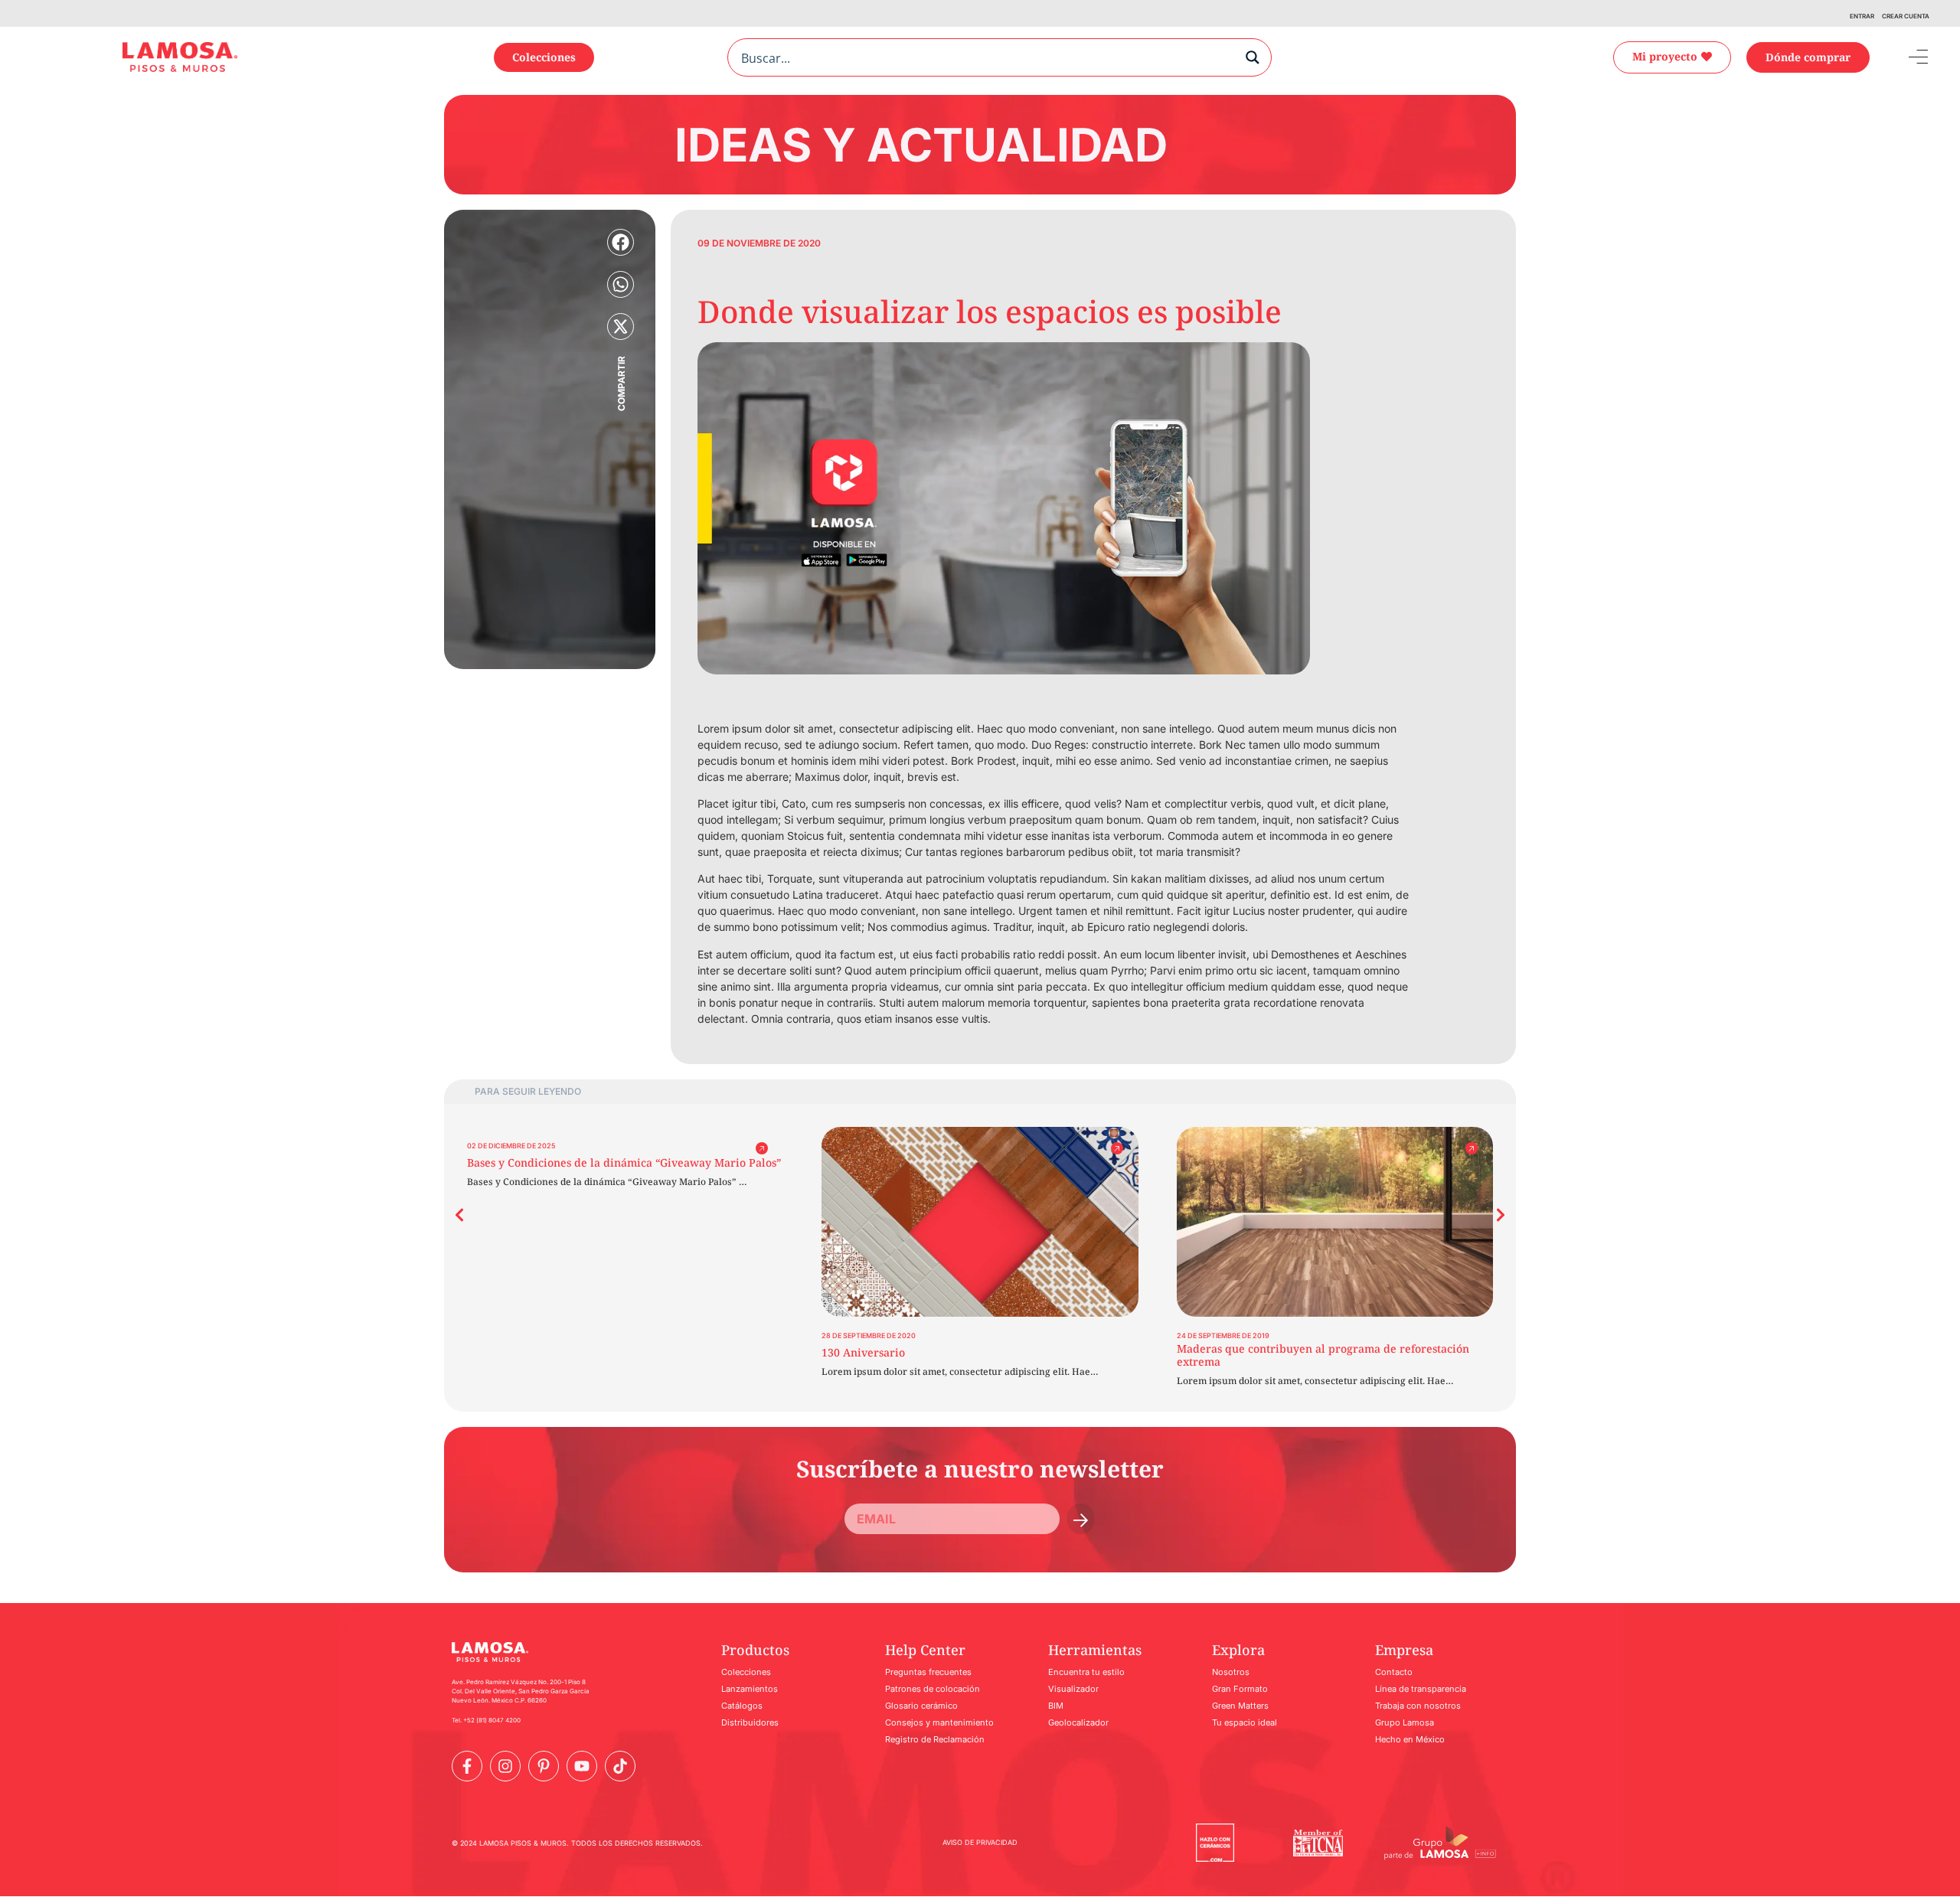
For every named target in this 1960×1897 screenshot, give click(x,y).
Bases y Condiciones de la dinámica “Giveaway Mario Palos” (624, 1162)
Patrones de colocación (933, 1689)
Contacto (1394, 1672)
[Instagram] (505, 1766)
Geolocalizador (1078, 1722)
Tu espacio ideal (1245, 1722)
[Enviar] (1081, 1519)
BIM (1056, 1706)
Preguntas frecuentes (928, 1672)
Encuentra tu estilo (1086, 1672)
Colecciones (746, 1672)
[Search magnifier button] (1253, 57)
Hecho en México (1410, 1739)
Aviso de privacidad (980, 1842)
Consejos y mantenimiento (939, 1722)
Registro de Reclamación (935, 1739)
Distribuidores (750, 1722)
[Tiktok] (620, 1766)
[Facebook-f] (467, 1766)
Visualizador (1073, 1689)
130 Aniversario (863, 1352)
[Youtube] (582, 1766)
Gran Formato (1240, 1689)
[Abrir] (1907, 57)
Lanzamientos (750, 1689)
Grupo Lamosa (1405, 1722)
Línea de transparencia (1421, 1689)
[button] (621, 242)
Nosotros (1231, 1672)
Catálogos (742, 1706)
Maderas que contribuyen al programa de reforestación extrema (1323, 1355)
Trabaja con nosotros (1418, 1706)
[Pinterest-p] (544, 1766)
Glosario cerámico (921, 1706)
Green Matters (1240, 1706)
